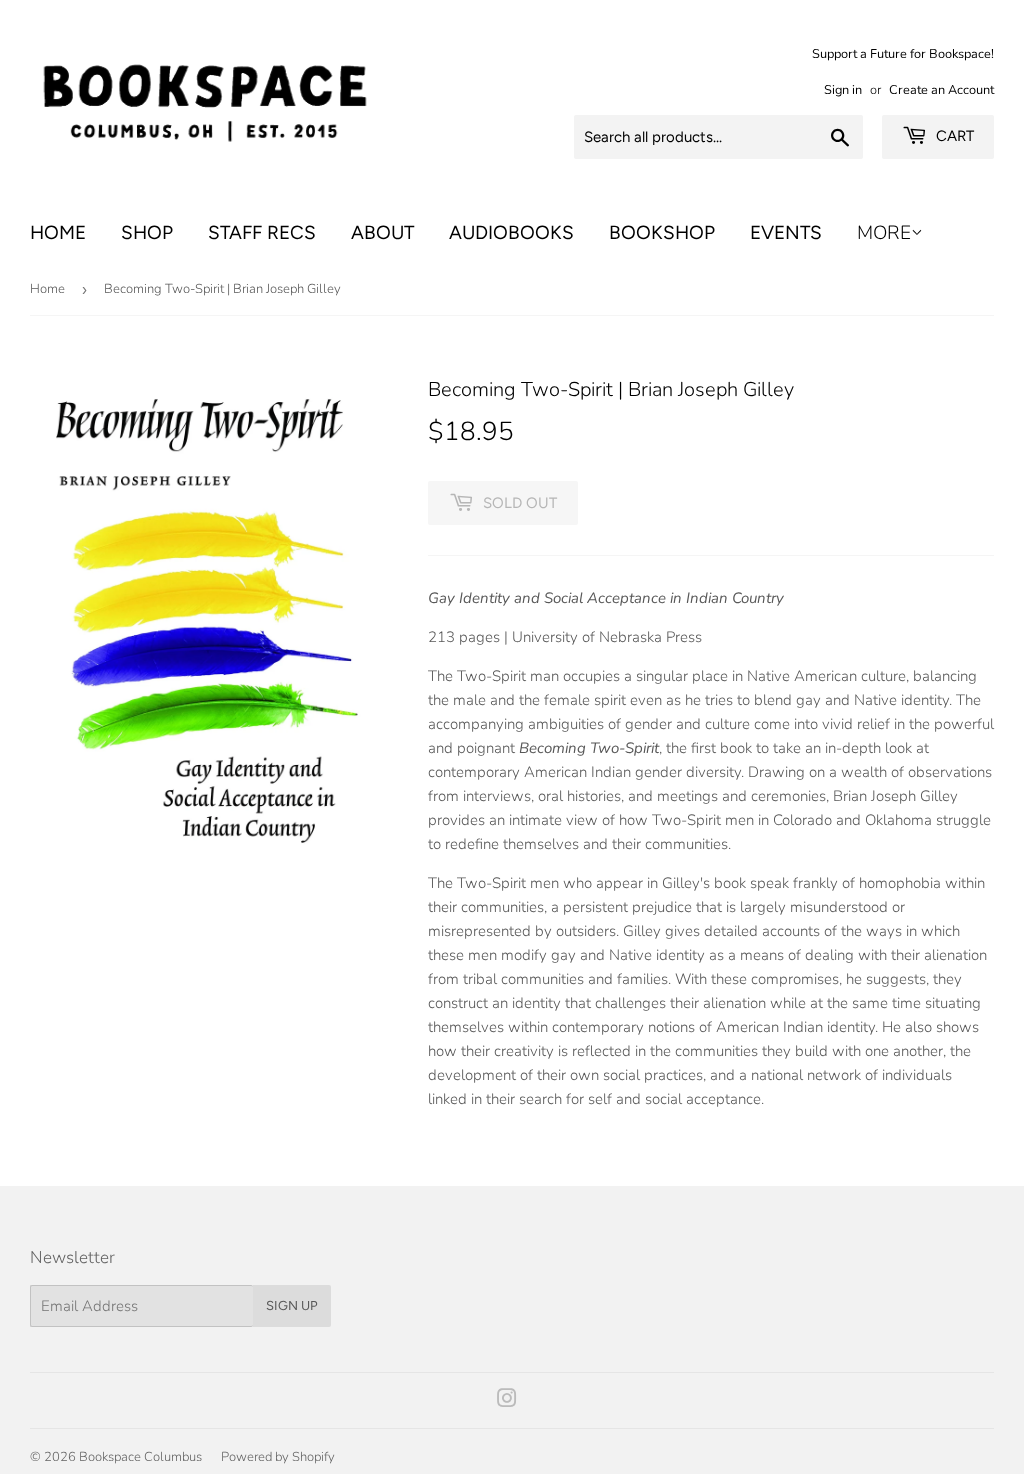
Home (58, 232)
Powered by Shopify (278, 1457)
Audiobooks (511, 232)
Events (786, 232)
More (884, 233)
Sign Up (292, 1305)
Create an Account (941, 90)
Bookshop (662, 232)
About (382, 232)
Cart (953, 136)
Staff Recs (262, 232)
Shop (147, 232)
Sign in (843, 90)
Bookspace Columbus (140, 1457)
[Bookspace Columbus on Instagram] (507, 1401)
